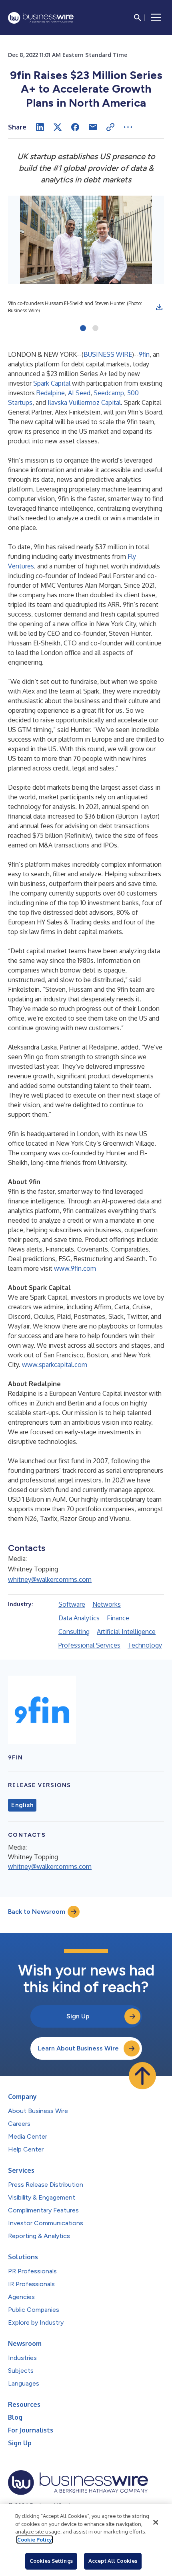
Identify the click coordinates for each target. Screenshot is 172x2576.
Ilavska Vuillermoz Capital (84, 402)
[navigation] (156, 18)
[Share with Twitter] (58, 127)
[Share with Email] (93, 127)
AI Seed (79, 393)
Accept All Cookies (113, 2561)
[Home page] (41, 18)
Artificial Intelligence (126, 1632)
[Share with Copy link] (110, 127)
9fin (144, 354)
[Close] (156, 2522)
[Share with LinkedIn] (40, 127)
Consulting (74, 1632)
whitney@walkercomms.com (50, 1579)
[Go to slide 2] (95, 329)
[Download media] (159, 307)
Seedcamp (109, 393)
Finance (118, 1618)
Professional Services (89, 1645)
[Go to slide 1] (83, 329)
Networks (107, 1604)
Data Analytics (79, 1618)
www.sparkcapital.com (55, 1365)
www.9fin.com (75, 1268)
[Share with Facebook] (75, 127)
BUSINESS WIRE (108, 354)
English (22, 1805)
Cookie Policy (35, 2540)
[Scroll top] (142, 2076)
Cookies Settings (51, 2561)
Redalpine (51, 393)
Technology (145, 1645)
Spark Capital (52, 383)
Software (72, 1604)
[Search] (138, 18)
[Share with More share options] (128, 127)
